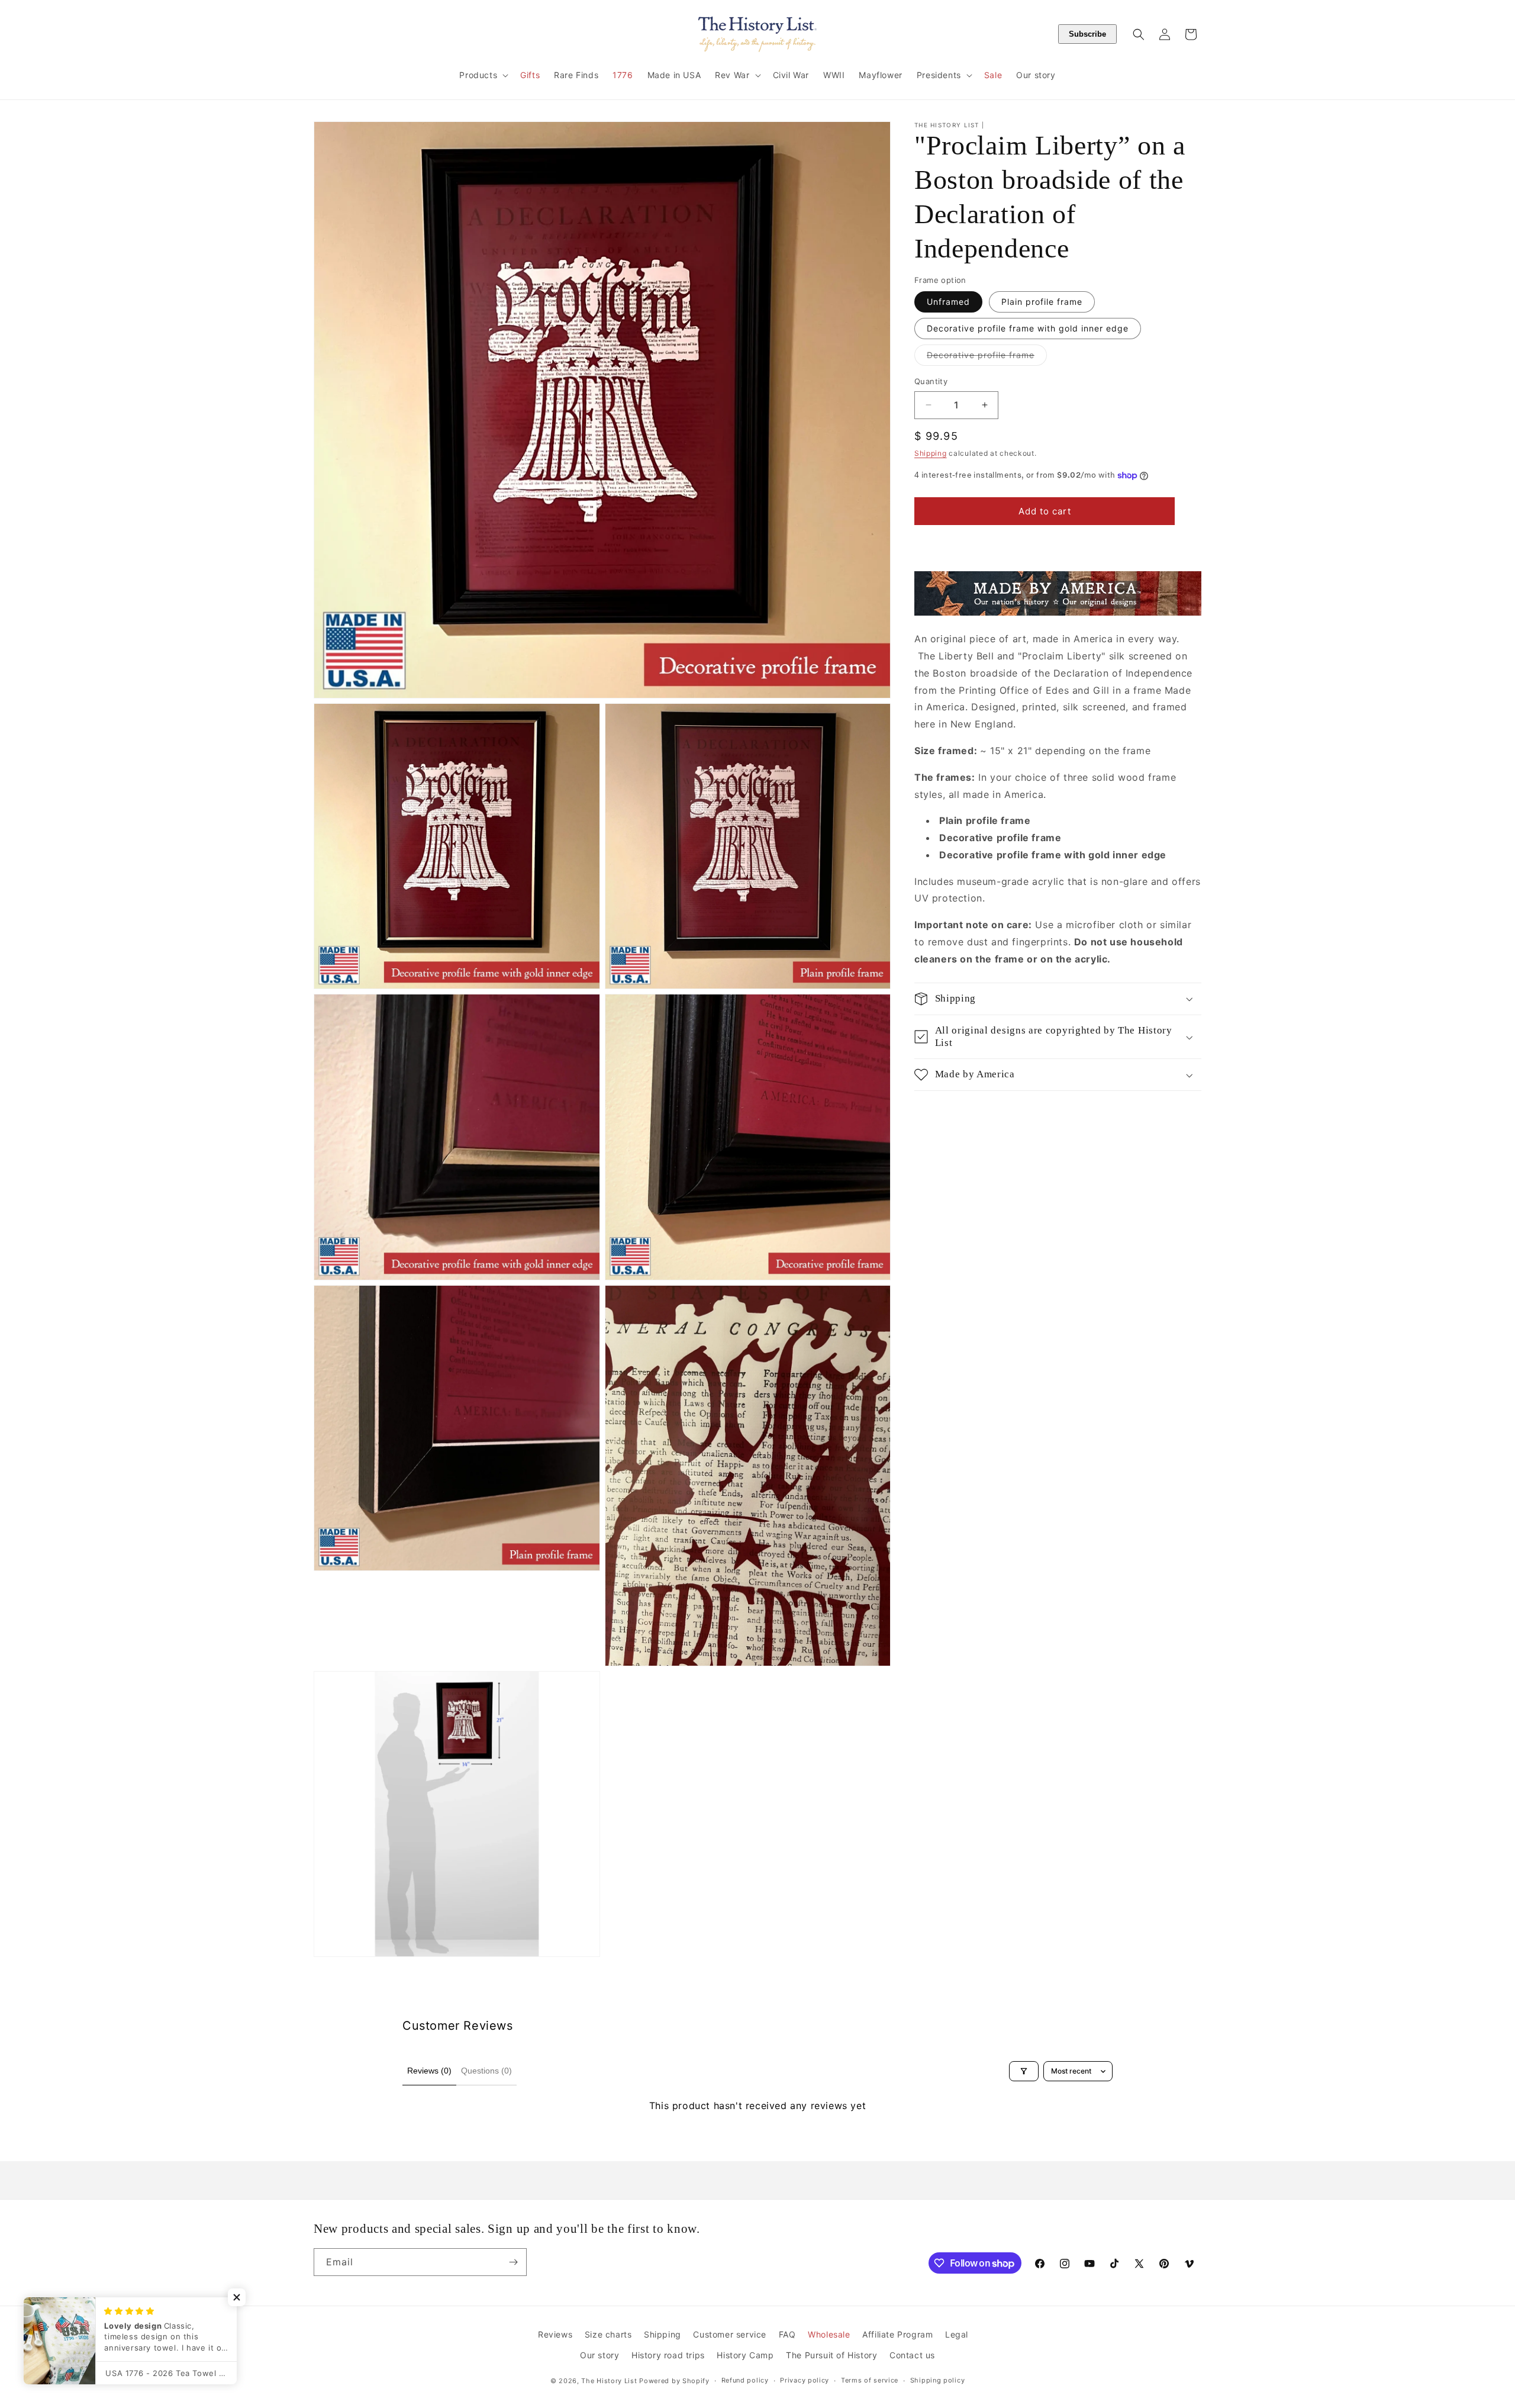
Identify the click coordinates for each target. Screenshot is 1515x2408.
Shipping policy (938, 2380)
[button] (483, 75)
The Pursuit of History (831, 2355)
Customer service (730, 2334)
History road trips (668, 2355)
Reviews (555, 2334)
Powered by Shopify (674, 2381)
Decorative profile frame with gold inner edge (1028, 328)
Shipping (931, 453)
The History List (609, 2381)
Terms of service (870, 2380)
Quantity (931, 381)
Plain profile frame (1042, 302)
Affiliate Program (897, 2334)
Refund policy (745, 2380)
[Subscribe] (513, 2262)
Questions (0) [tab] (486, 2071)
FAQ (787, 2334)
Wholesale (829, 2334)
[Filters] (1024, 2071)
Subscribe (1087, 34)
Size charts (608, 2334)
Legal (957, 2334)
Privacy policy (805, 2380)
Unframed (948, 302)
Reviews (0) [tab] (429, 2071)
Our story (599, 2355)
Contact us (912, 2355)
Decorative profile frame (987, 358)
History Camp (745, 2355)
